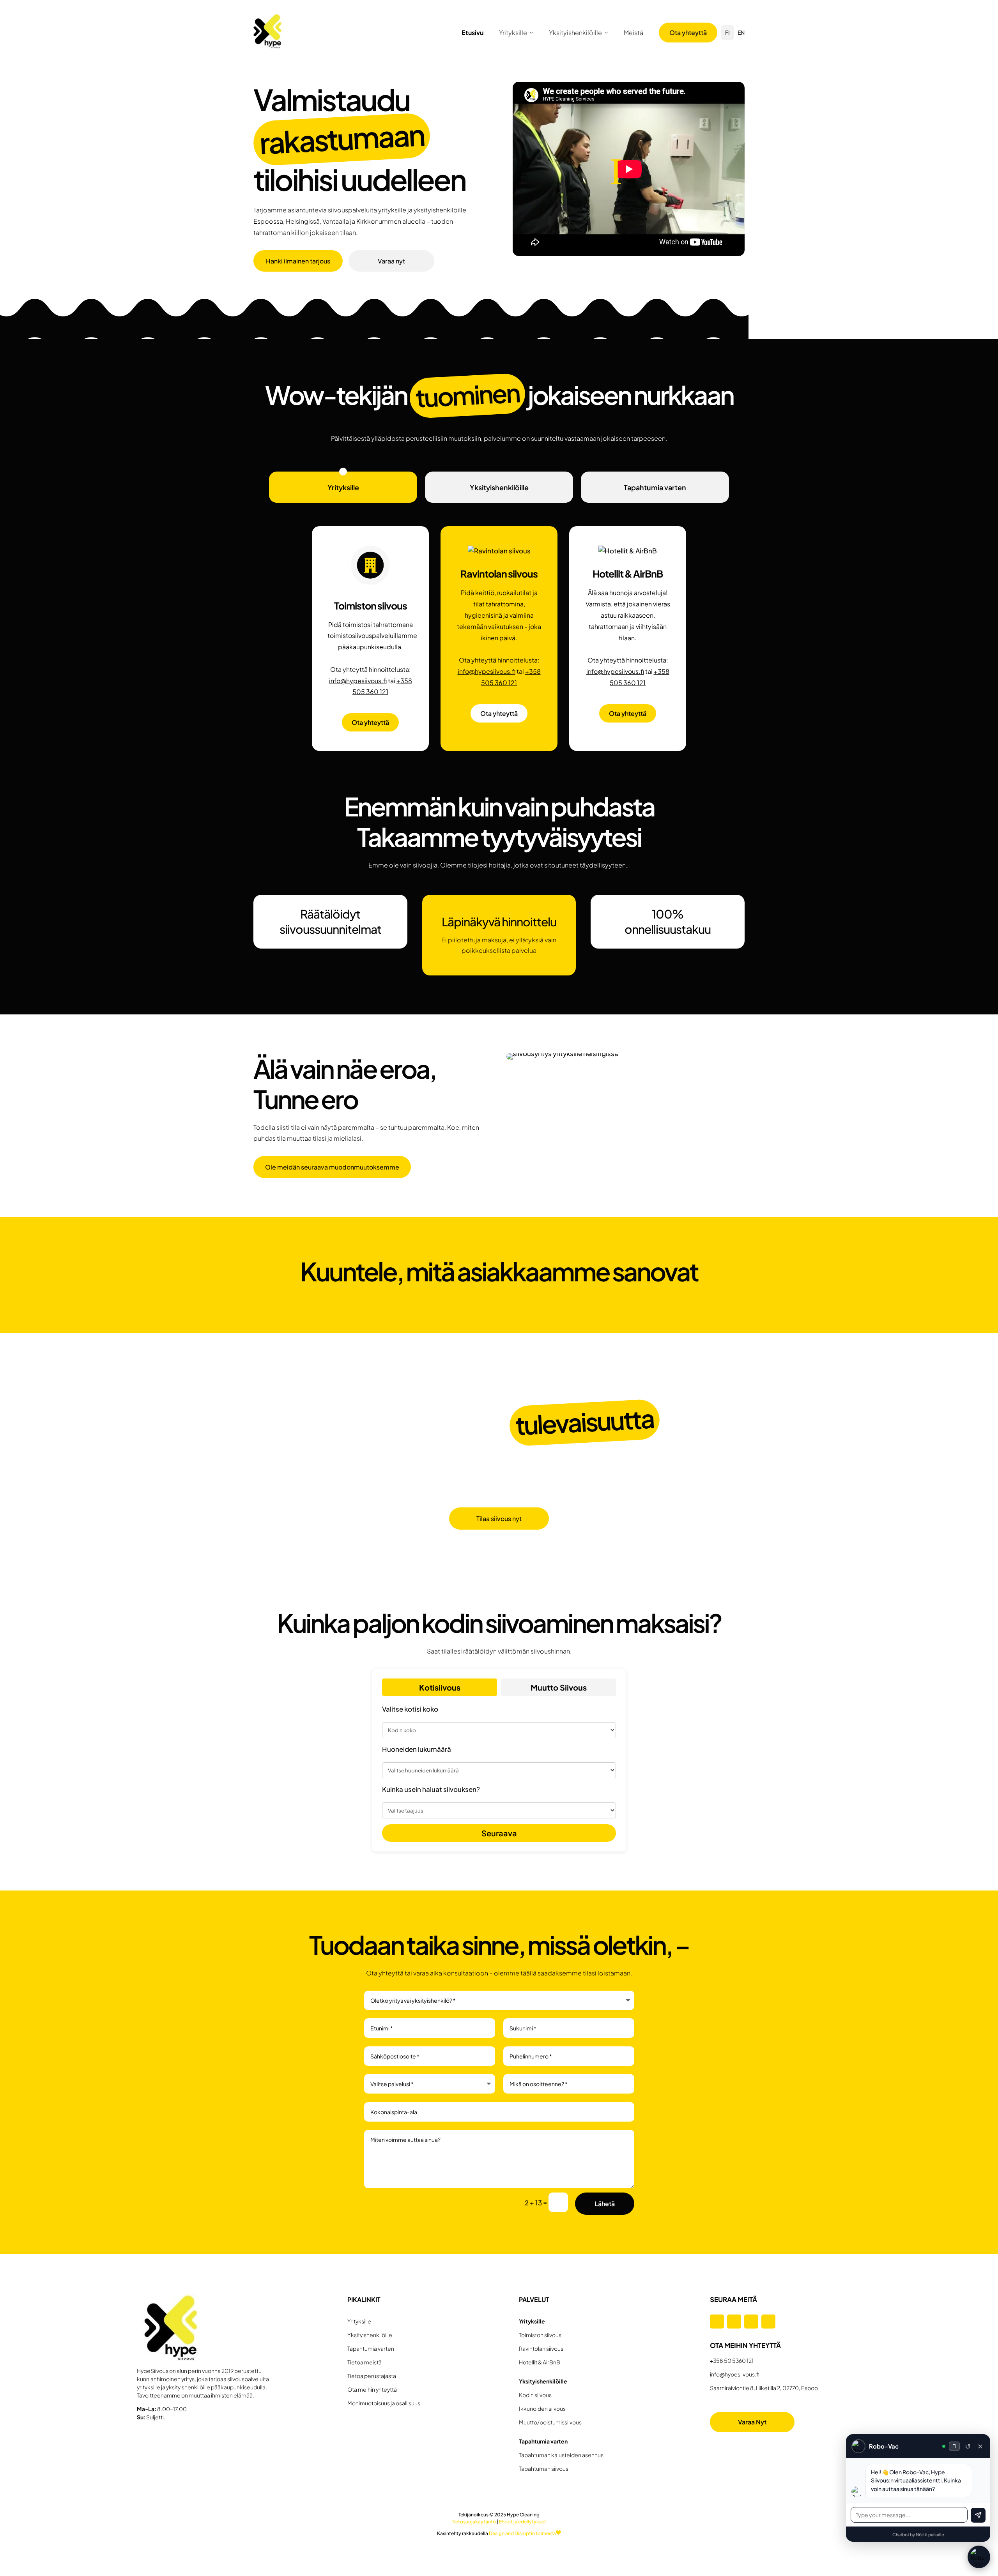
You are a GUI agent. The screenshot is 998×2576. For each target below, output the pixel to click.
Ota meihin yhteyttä (372, 2389)
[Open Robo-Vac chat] (979, 2557)
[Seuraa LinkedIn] (751, 2322)
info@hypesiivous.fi (358, 681)
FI (727, 32)
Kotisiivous (440, 1687)
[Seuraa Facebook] (717, 2322)
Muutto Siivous (559, 1687)
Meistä (633, 33)
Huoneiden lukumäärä (417, 1749)
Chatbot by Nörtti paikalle (918, 2534)
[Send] (978, 2515)
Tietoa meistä (365, 2362)
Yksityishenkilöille (575, 33)
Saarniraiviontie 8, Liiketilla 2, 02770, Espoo (764, 2388)
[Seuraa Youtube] (768, 2322)
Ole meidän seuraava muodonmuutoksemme (332, 1167)
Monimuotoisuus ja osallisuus (384, 2403)
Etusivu (472, 33)
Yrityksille (513, 33)
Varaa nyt (391, 261)
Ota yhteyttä (688, 33)
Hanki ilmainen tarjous (298, 261)
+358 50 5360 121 (732, 2360)
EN (741, 32)
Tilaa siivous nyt (499, 1519)
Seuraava (499, 1833)
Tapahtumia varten (655, 487)
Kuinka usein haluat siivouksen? (431, 1789)
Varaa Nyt (752, 2422)
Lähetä (605, 2204)
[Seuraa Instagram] (734, 2322)
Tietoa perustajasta (372, 2376)
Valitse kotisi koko (410, 1709)
